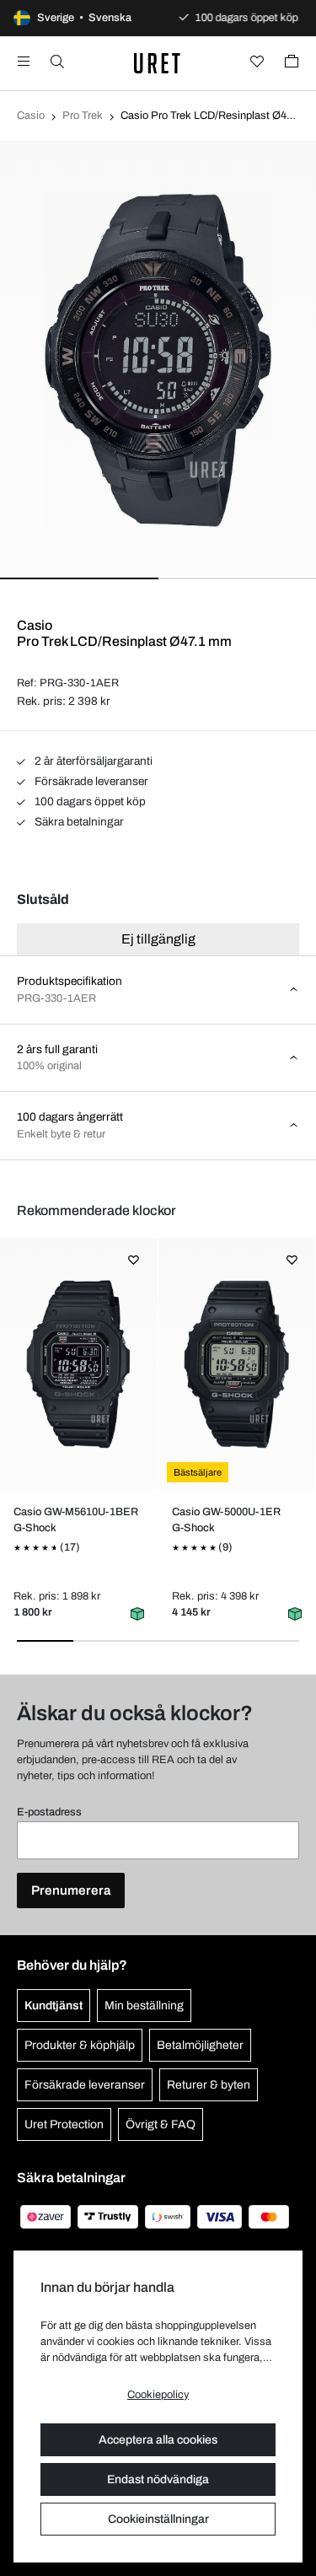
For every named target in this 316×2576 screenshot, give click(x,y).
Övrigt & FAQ (161, 2124)
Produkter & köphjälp (80, 2045)
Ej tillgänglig (158, 939)
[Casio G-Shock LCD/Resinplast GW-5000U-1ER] (236, 1364)
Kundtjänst (54, 2006)
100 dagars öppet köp (89, 801)
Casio (31, 116)
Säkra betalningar (78, 822)
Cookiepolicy (158, 2395)
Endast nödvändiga (158, 2479)
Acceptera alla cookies (158, 2440)
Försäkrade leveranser (90, 781)
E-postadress (49, 1812)
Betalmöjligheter (200, 2045)
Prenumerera (71, 1890)
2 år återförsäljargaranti (92, 761)
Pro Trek (83, 116)
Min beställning (144, 2006)
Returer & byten (209, 2085)
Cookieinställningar (158, 2519)
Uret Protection (64, 2124)
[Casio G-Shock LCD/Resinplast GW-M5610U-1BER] (79, 1364)
